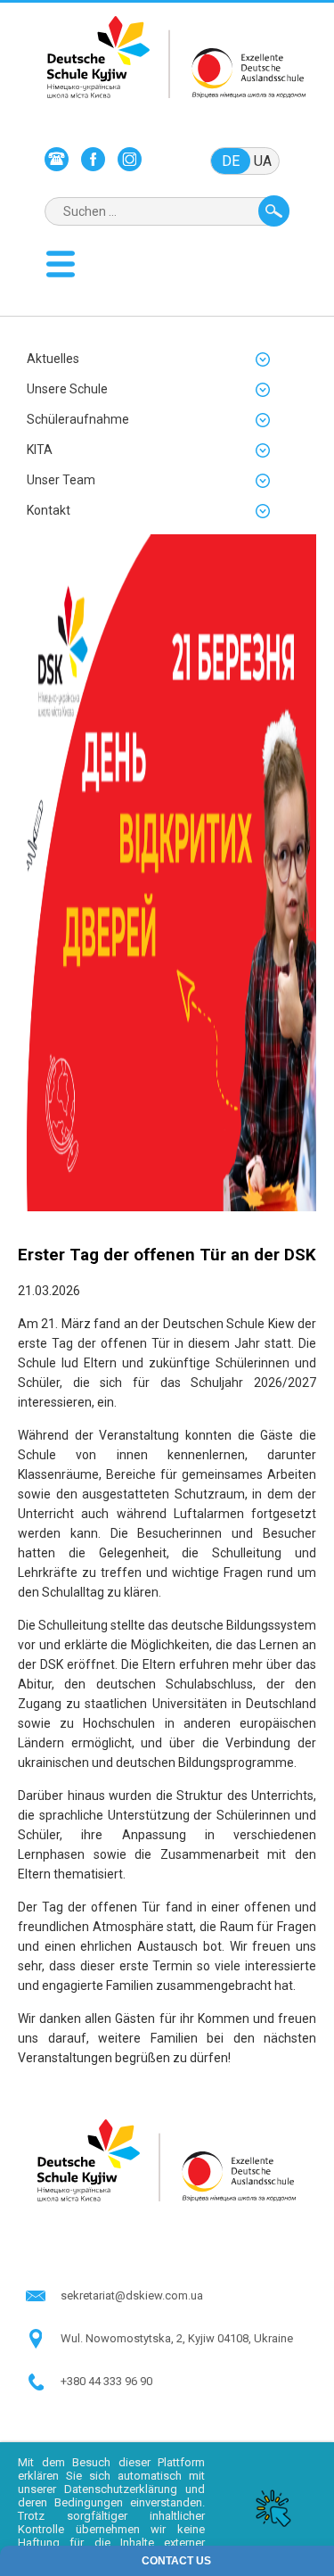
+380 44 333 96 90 (106, 2381)
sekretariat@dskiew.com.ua (132, 2295)
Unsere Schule (67, 389)
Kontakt (49, 510)
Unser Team (61, 480)
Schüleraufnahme (78, 419)
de (231, 161)
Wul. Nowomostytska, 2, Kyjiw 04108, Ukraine (177, 2338)
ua (263, 161)
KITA (40, 450)
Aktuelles (53, 359)
